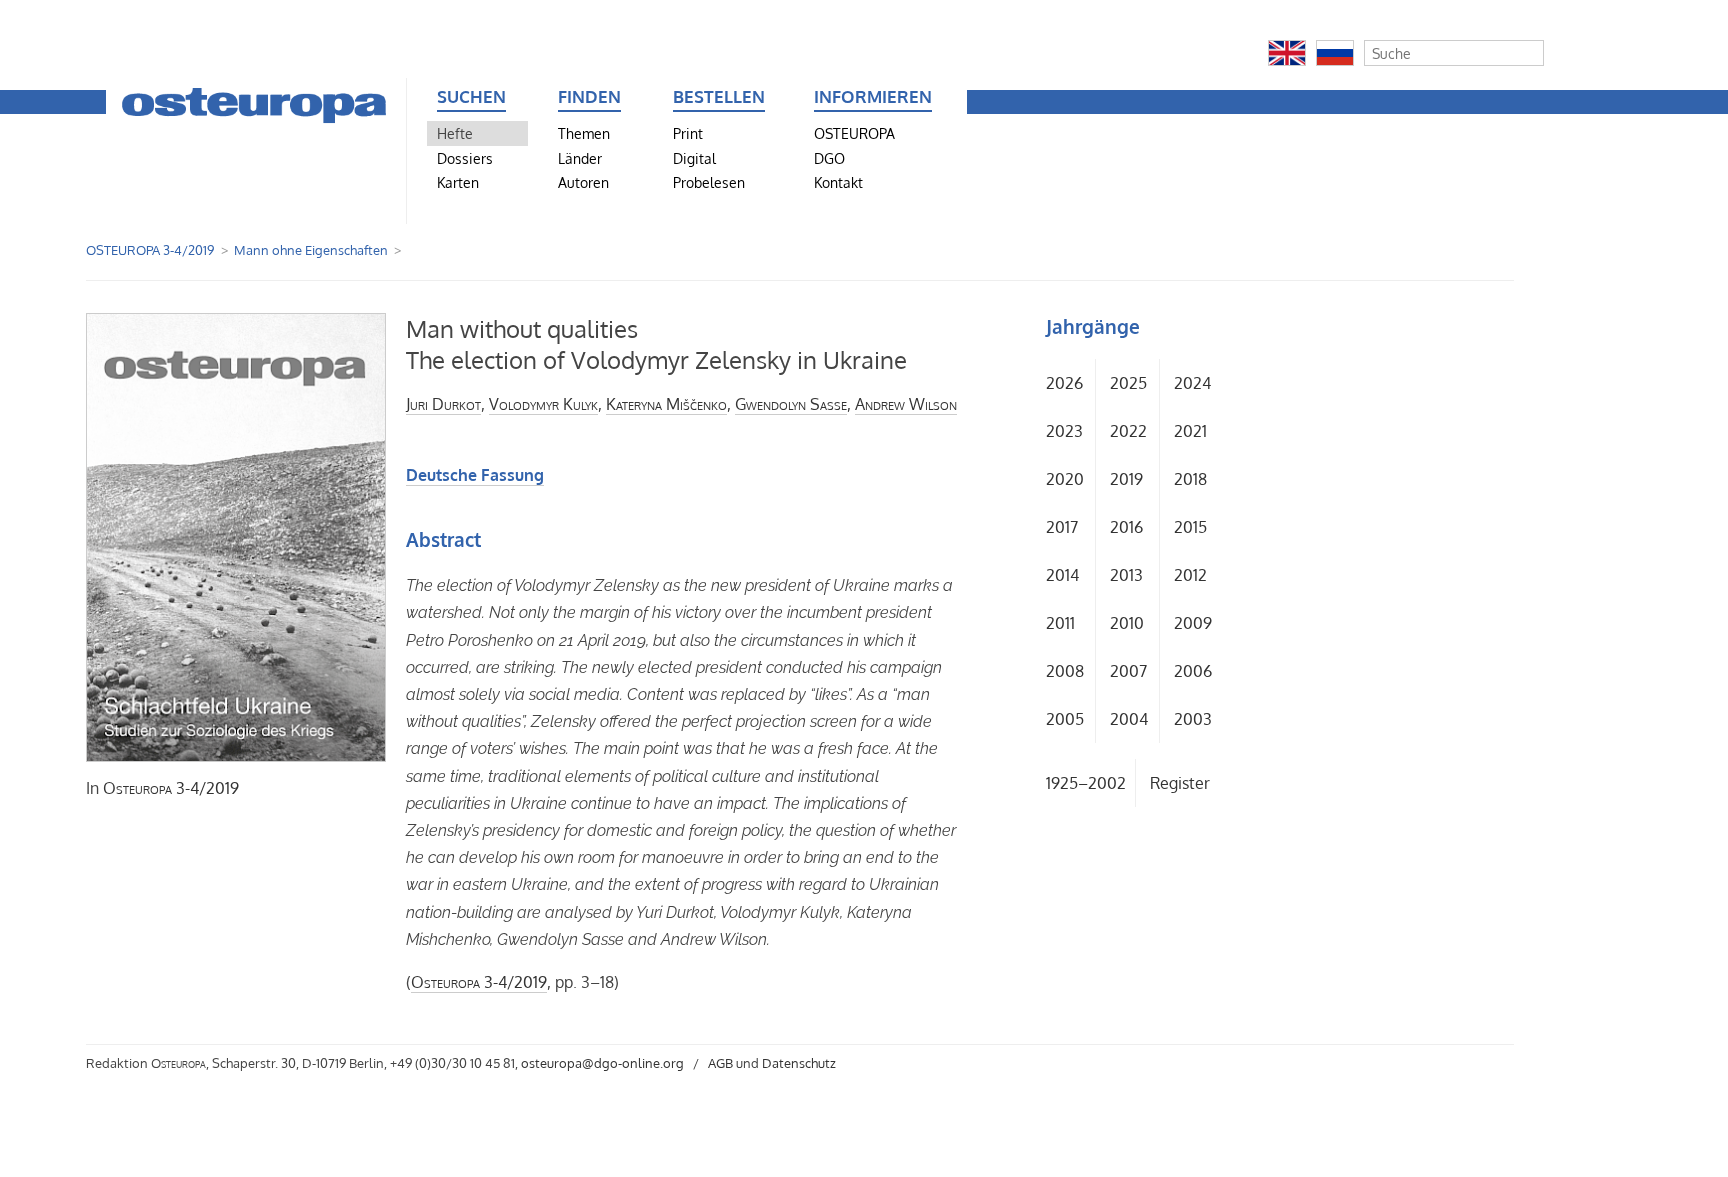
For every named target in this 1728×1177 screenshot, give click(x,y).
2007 (1128, 671)
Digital (694, 158)
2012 (1190, 575)
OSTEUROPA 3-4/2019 (150, 250)
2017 (1062, 527)
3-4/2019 (171, 788)
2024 (1192, 383)
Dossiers (465, 158)
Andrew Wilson (906, 404)
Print (688, 133)
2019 (1126, 479)
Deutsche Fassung (475, 475)
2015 (1190, 527)
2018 (1190, 479)
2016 (1126, 527)
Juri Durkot (443, 404)
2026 (1064, 383)
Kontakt (838, 182)
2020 (1065, 479)
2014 (1062, 575)
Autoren (583, 182)
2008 (1065, 671)
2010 (1127, 623)
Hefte (455, 133)
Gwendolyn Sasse (791, 404)
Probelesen (709, 182)
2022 (1128, 431)
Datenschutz (799, 1063)
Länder (580, 158)
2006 (1193, 671)
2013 (1126, 575)
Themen (584, 133)
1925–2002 (1086, 783)
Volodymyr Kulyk (543, 404)
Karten (458, 182)
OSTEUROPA (854, 133)
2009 (1193, 623)
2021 (1190, 431)
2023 (1064, 431)
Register (1180, 783)
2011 (1060, 623)
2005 (1065, 719)
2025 (1128, 383)
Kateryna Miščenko (666, 404)
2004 (1129, 719)
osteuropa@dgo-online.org (602, 1063)
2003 (1193, 719)
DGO (829, 158)
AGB (720, 1063)
